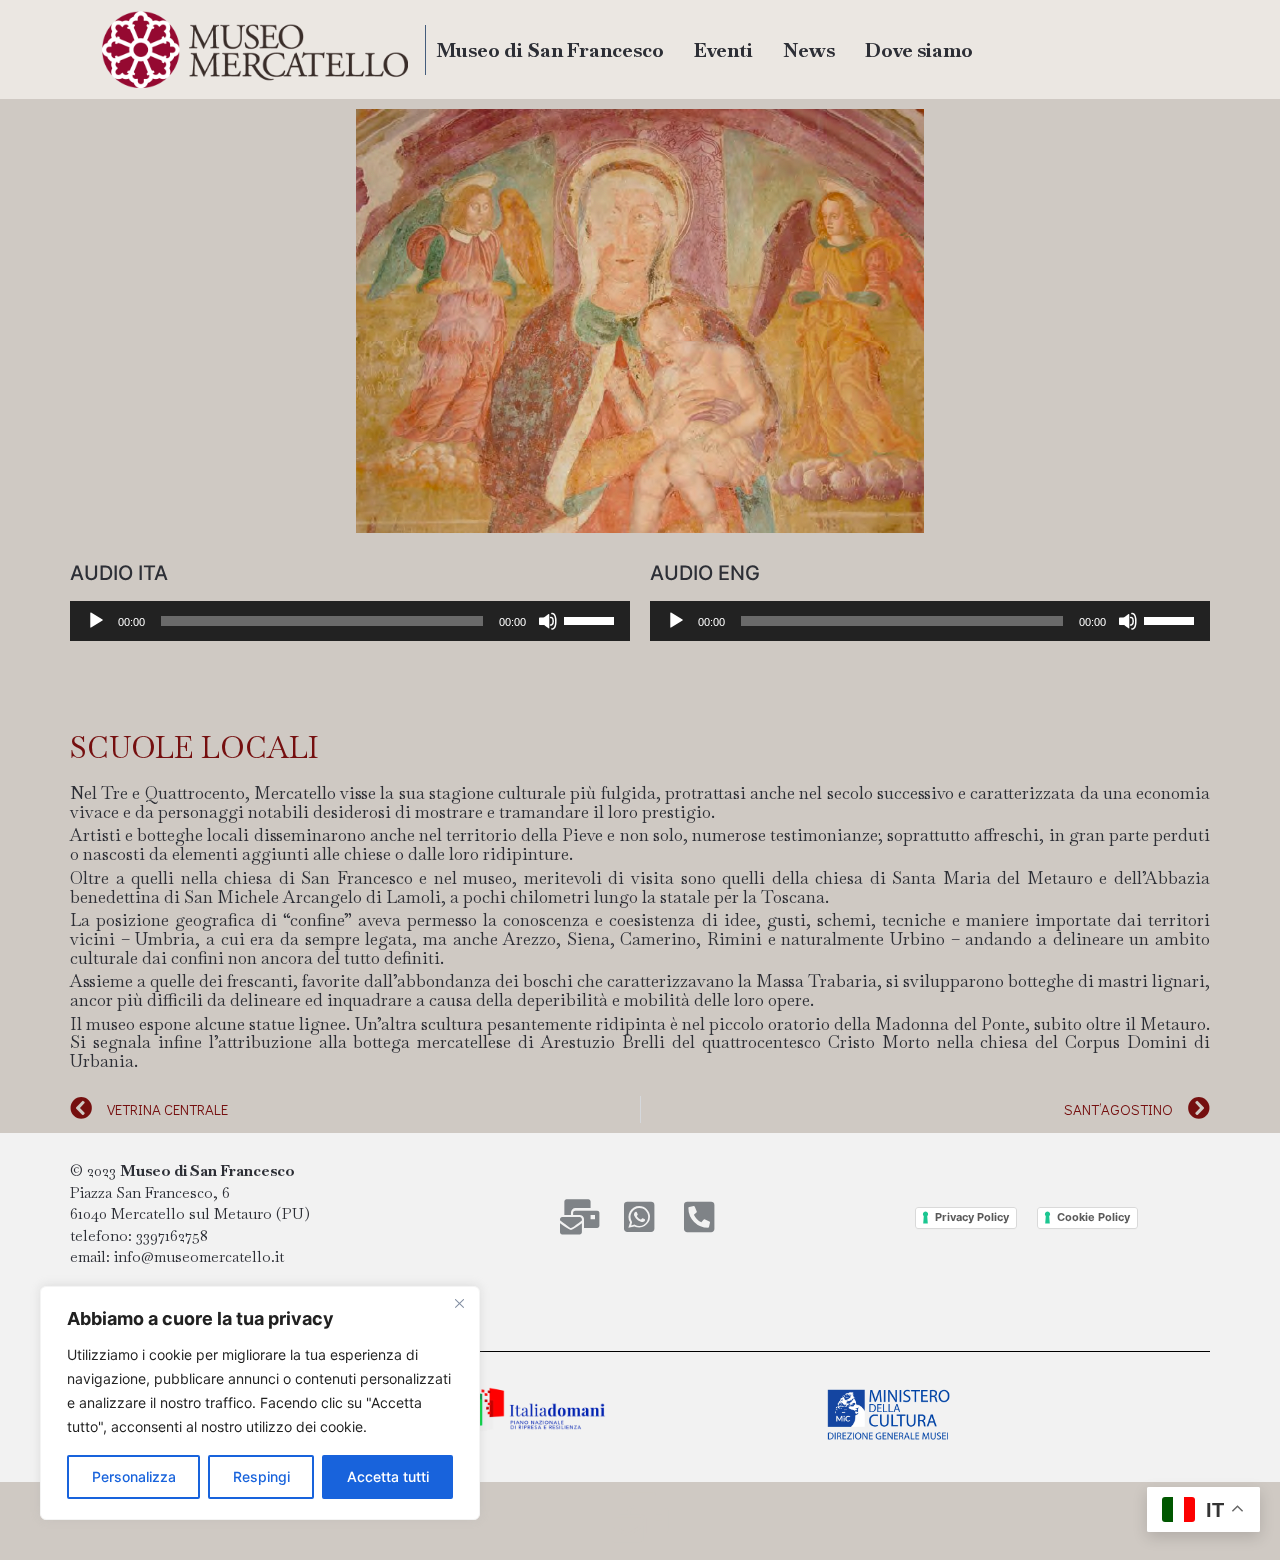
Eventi (723, 50)
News (809, 50)
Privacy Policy (972, 1217)
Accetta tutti (388, 1476)
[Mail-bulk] (579, 1216)
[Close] (459, 1303)
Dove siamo (919, 50)
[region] (260, 1403)
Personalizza (134, 1476)
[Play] (96, 621)
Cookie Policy (1093, 1217)
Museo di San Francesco (550, 50)
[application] (350, 621)
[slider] (592, 619)
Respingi (261, 1476)
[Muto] (548, 621)
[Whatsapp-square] (639, 1216)
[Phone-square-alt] (699, 1216)
